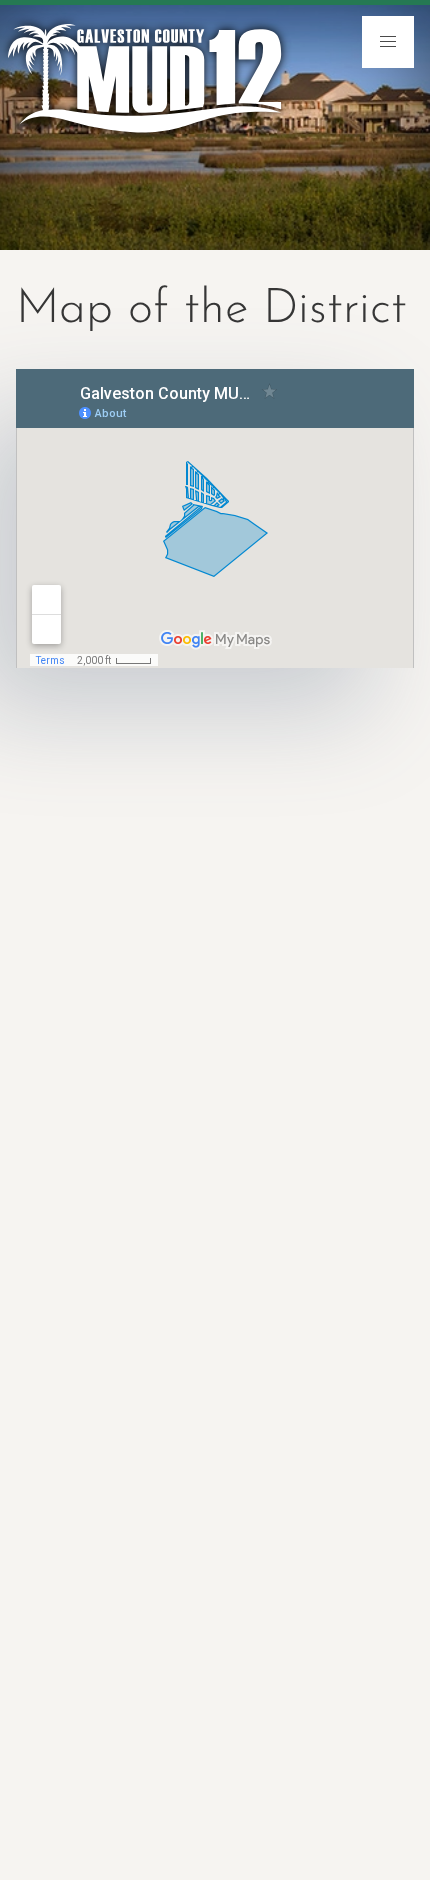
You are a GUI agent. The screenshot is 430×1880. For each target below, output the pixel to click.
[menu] (388, 42)
